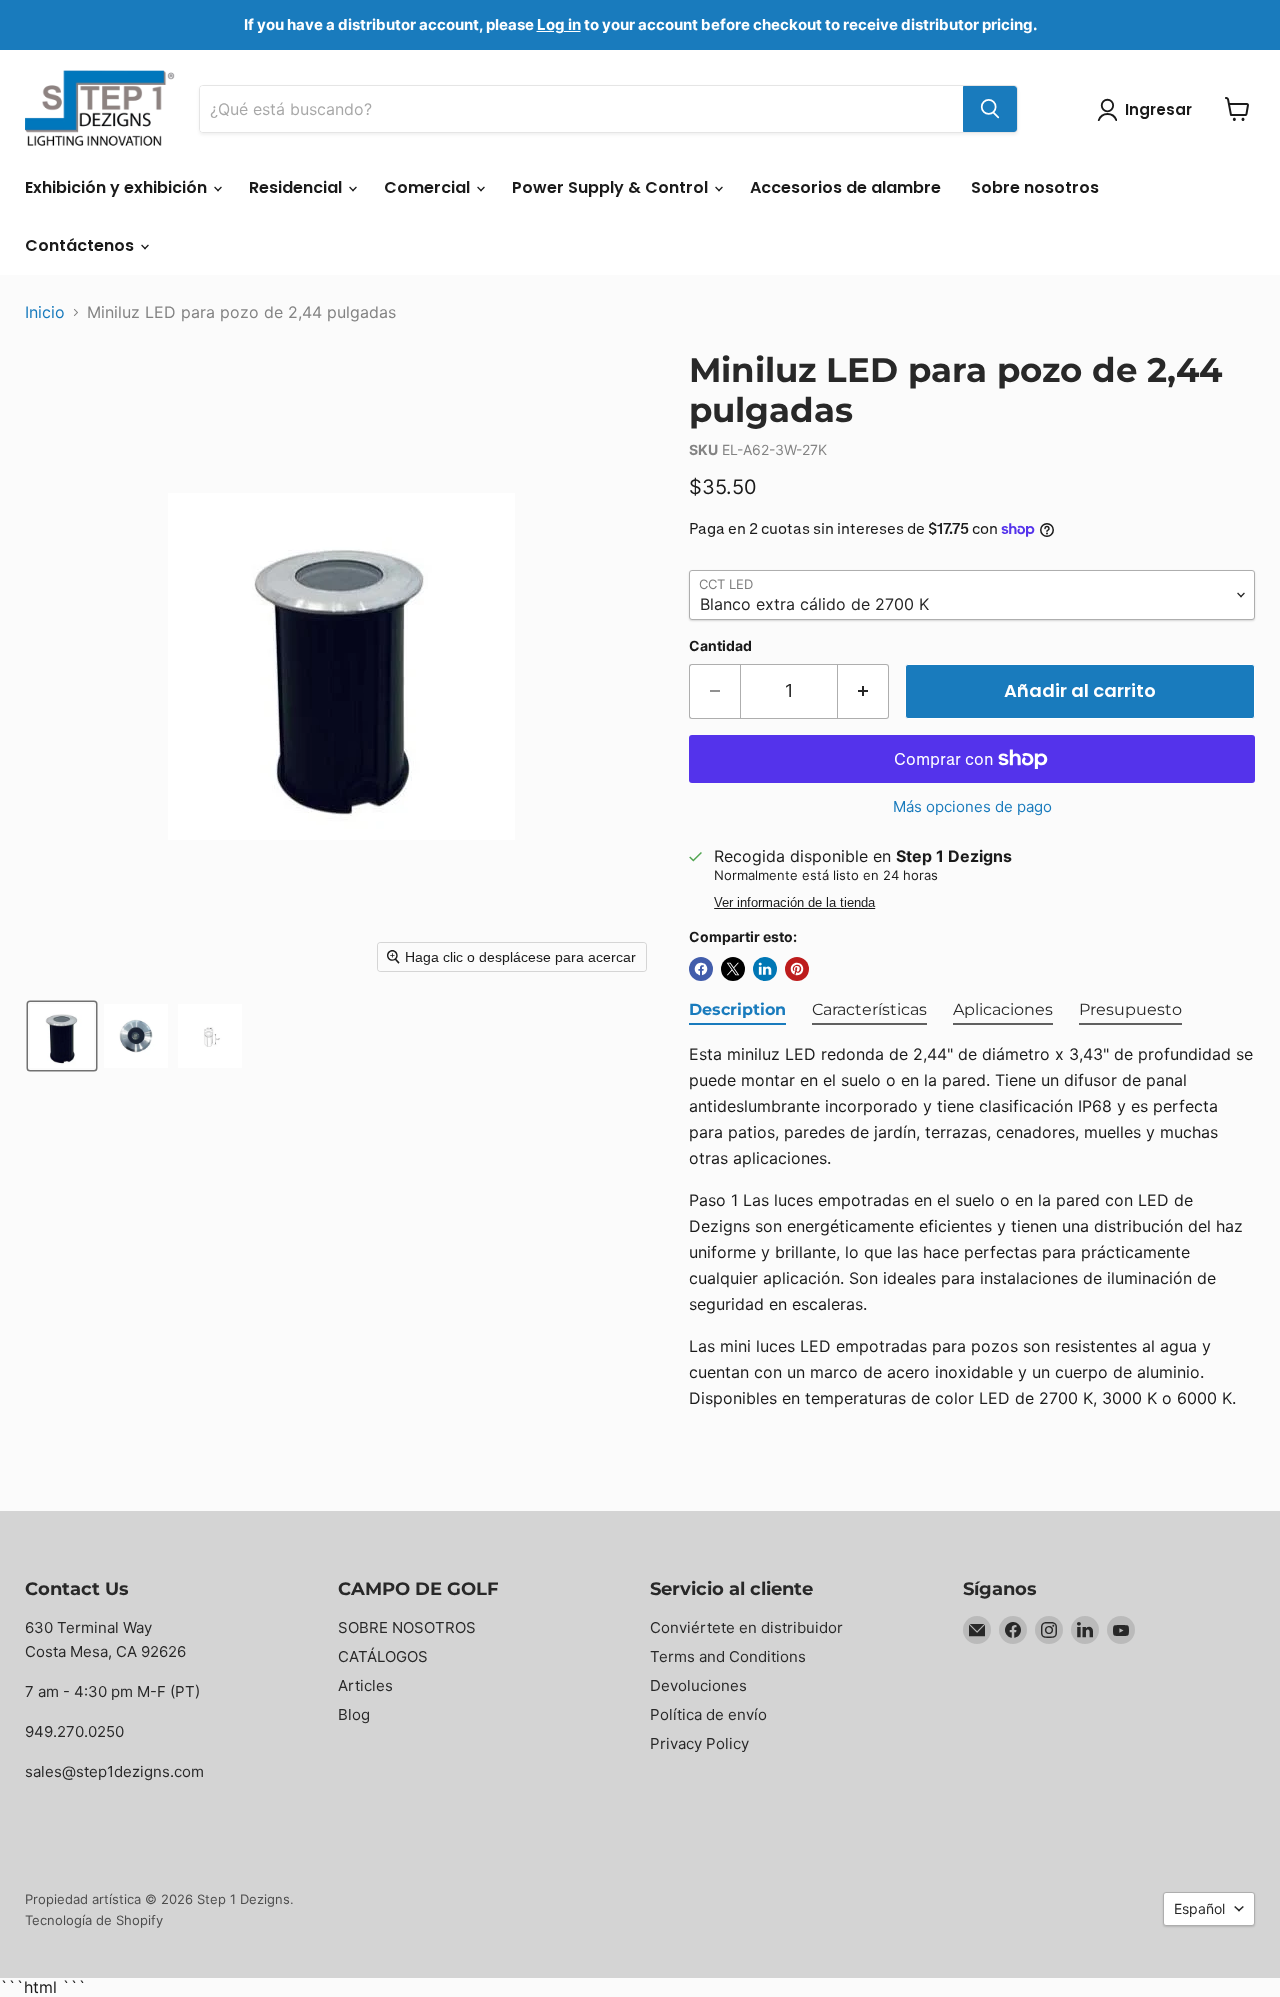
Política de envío (708, 1714)
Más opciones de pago (972, 806)
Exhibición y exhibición (118, 187)
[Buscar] (990, 109)
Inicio (45, 312)
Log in (559, 24)
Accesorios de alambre (845, 187)
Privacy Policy (699, 1743)
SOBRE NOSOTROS (407, 1627)
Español (1199, 1908)
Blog (354, 1714)
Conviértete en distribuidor (746, 1627)
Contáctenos (81, 245)
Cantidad (720, 646)
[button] (62, 1036)
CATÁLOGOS (383, 1656)
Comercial (429, 187)
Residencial (297, 187)
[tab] (737, 1011)
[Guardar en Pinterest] (797, 969)
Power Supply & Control (612, 187)
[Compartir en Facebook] (701, 969)
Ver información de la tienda (794, 903)
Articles (365, 1685)
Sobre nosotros (1035, 187)
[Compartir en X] (733, 969)
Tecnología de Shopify (94, 1920)
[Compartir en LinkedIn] (765, 969)
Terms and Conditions (728, 1656)
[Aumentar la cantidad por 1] (863, 691)
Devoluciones (698, 1685)
